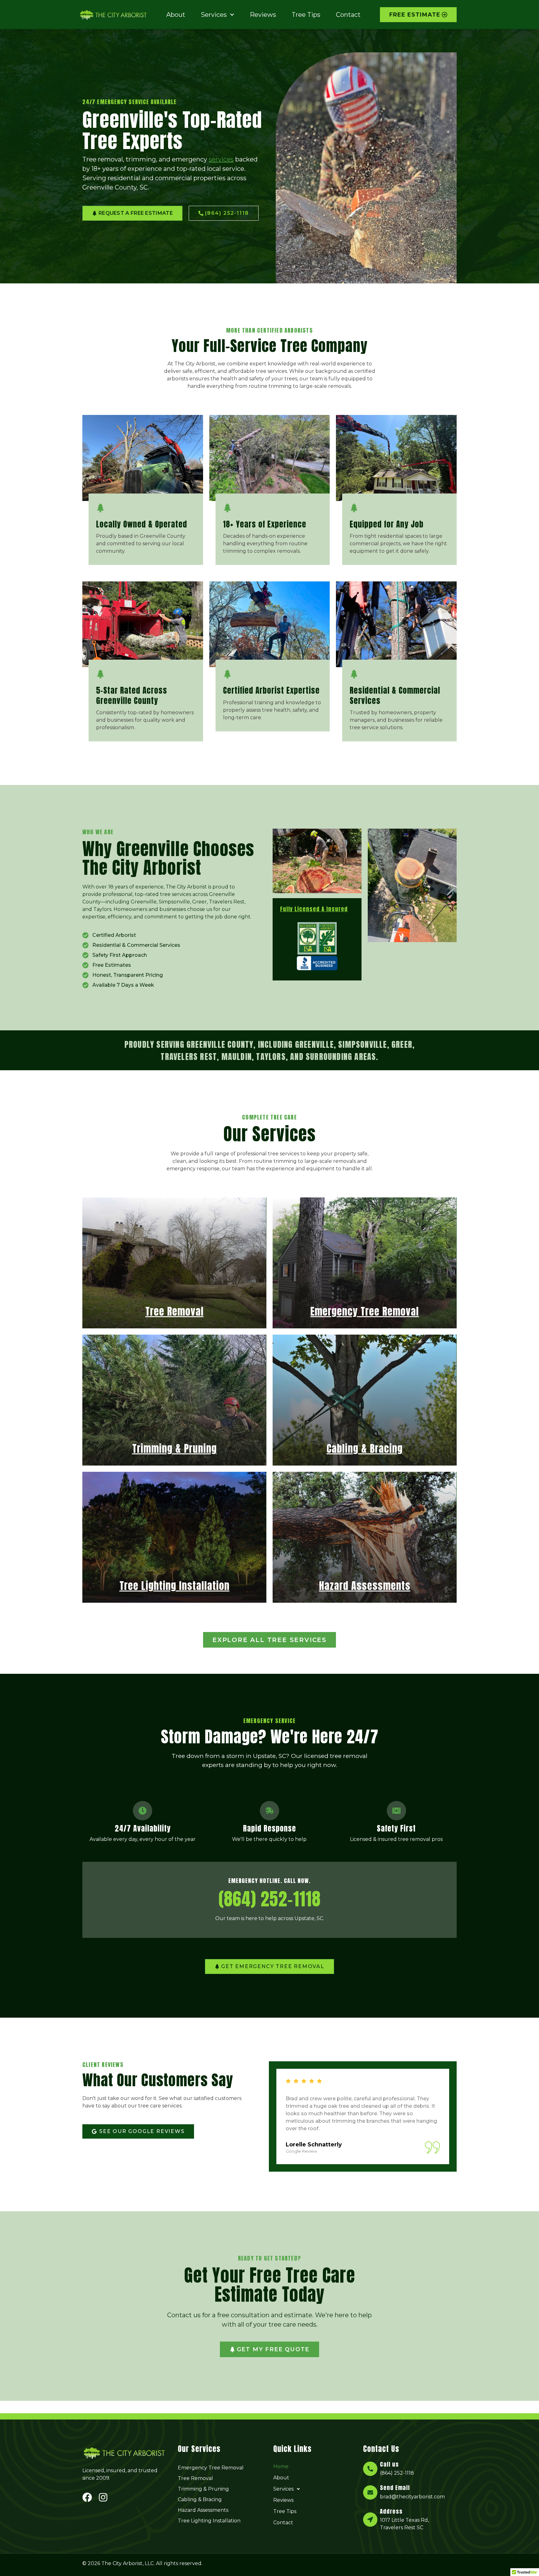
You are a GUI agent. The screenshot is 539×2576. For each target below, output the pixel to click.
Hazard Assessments (203, 2510)
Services (214, 15)
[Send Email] (370, 2492)
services (221, 159)
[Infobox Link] (146, 529)
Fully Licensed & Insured (314, 909)
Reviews (263, 15)
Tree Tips (306, 15)
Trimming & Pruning (203, 2489)
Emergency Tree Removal (211, 2468)
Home (281, 2466)
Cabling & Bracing (200, 2499)
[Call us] (370, 2469)
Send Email (395, 2488)
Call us (389, 2464)
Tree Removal (195, 2478)
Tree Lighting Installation (209, 2521)
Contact (348, 15)
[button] (317, 2489)
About (176, 15)
